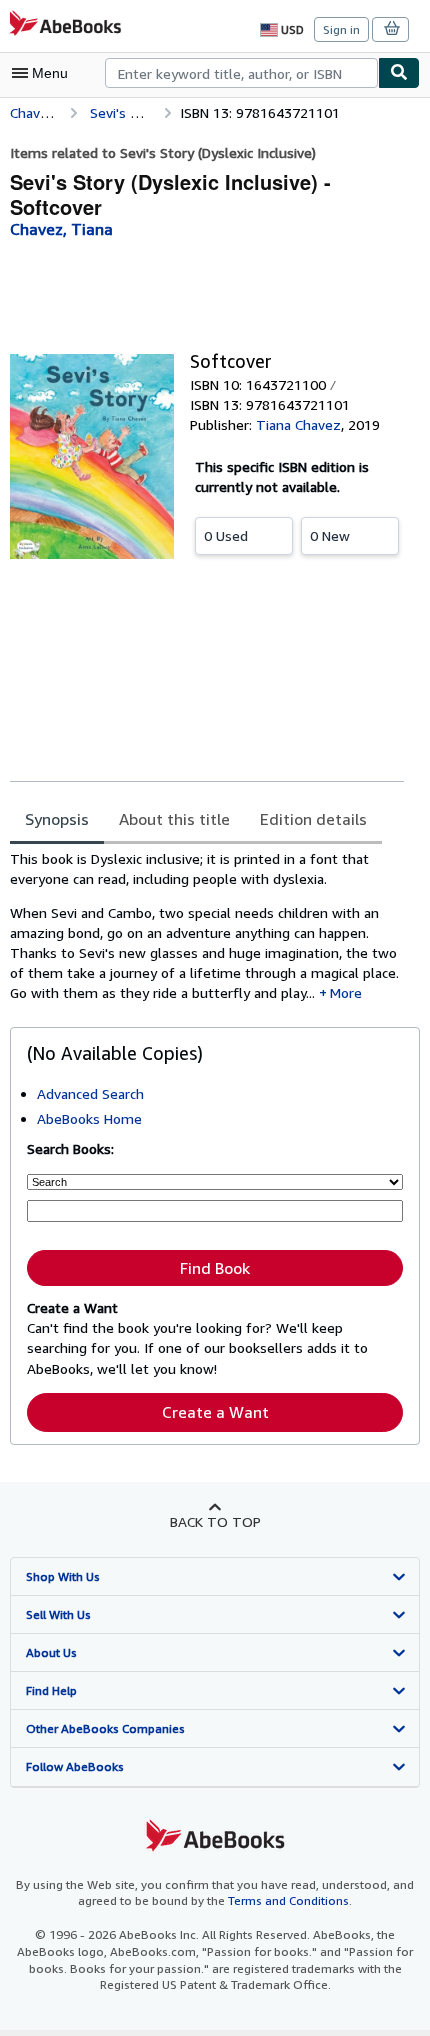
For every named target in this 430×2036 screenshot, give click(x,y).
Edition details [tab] (313, 819)
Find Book (215, 1268)
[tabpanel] (207, 926)
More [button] (346, 992)
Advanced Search (90, 1093)
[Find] (399, 73)
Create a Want (215, 1412)
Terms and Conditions (288, 1900)
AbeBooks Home (89, 1118)
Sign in (341, 29)
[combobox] (241, 73)
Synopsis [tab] (57, 819)
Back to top (215, 1521)
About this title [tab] (174, 819)
